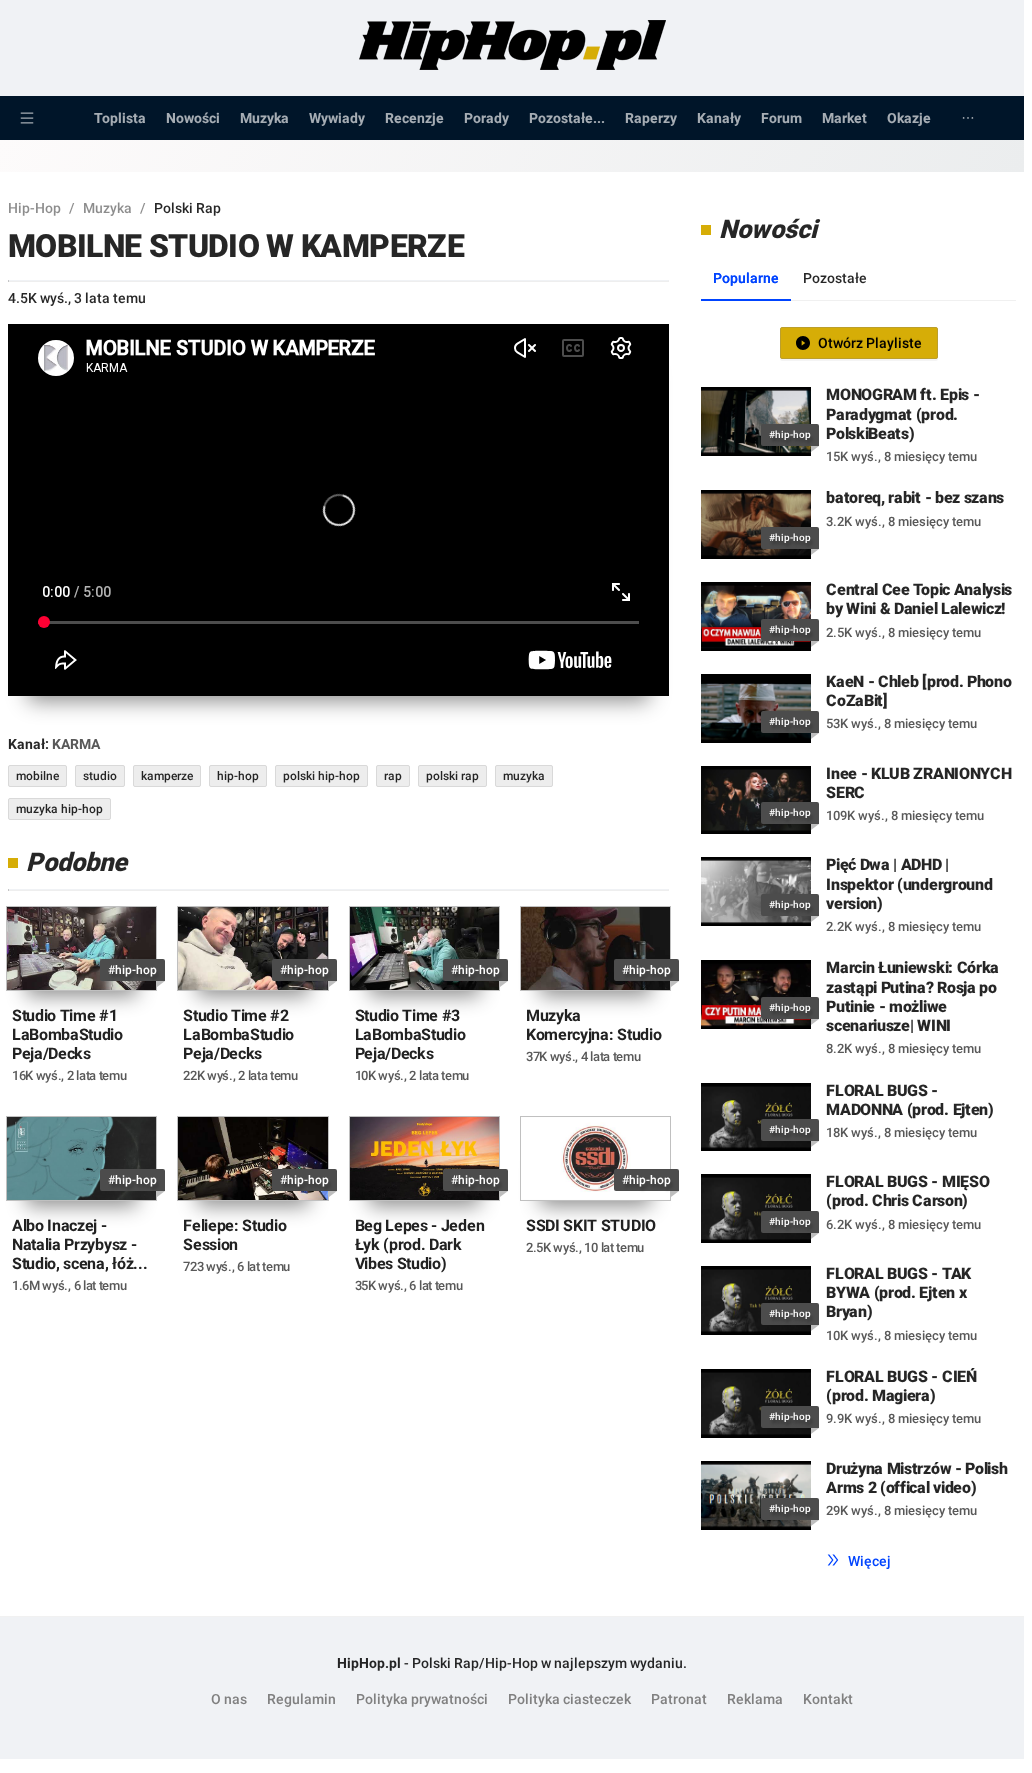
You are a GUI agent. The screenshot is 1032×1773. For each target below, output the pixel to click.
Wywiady (337, 118)
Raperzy (651, 118)
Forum (781, 118)
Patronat (679, 1699)
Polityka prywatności (422, 1699)
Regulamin (301, 1699)
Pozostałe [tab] (835, 278)
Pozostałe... (567, 118)
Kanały (719, 118)
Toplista (120, 118)
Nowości (193, 118)
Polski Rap (187, 208)
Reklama (755, 1699)
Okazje (909, 118)
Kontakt (828, 1699)
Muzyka (264, 118)
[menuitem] (27, 118)
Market (844, 118)
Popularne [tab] (746, 278)
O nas (229, 1699)
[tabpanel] (858, 930)
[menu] (512, 118)
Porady (486, 118)
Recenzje (414, 118)
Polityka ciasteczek (569, 1699)
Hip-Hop (34, 208)
